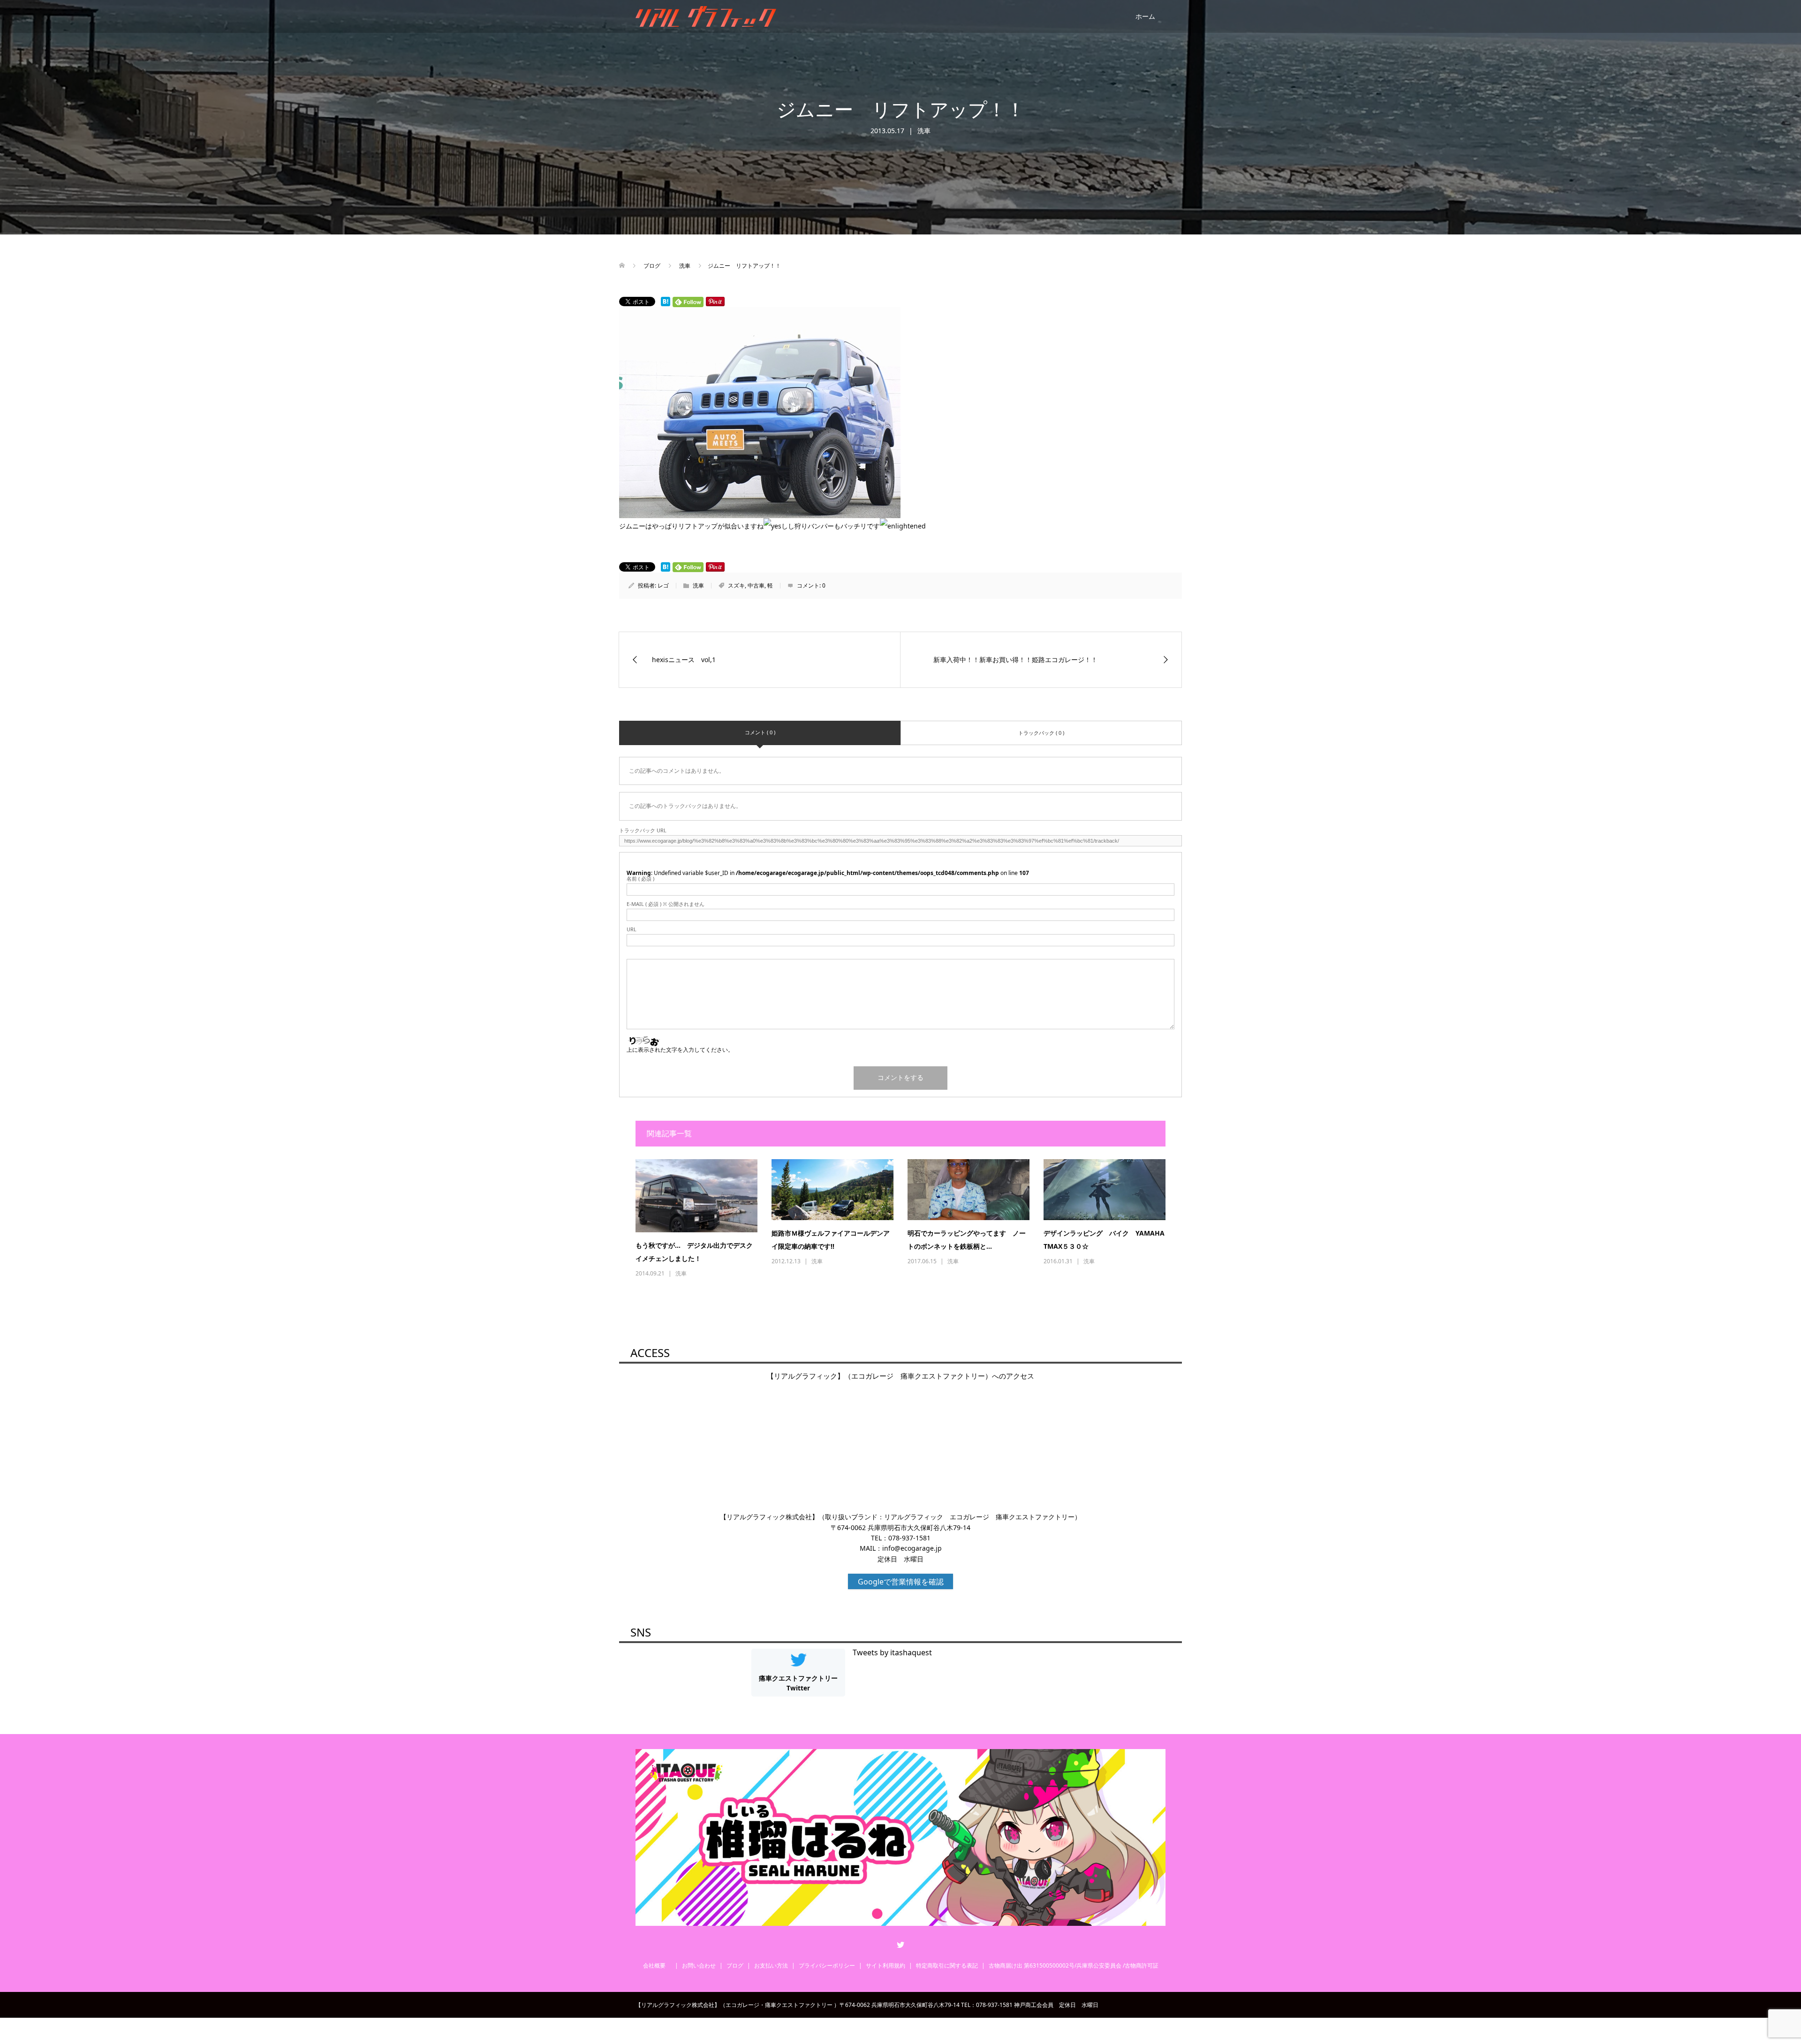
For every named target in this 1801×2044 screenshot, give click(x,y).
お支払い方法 (771, 1965)
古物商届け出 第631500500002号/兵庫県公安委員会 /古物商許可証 (1074, 1965)
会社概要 (657, 1965)
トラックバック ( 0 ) (1041, 733)
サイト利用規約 (885, 1965)
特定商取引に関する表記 (947, 1965)
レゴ (663, 585)
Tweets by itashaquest (892, 1652)
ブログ (735, 1965)
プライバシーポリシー (827, 1965)
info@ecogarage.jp (912, 1548)
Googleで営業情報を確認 (901, 1582)
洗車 (924, 131)
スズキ (736, 585)
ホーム (1145, 16)
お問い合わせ (699, 1965)
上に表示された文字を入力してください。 (680, 1050)
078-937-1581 (909, 1538)
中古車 (756, 585)
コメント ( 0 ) (760, 732)
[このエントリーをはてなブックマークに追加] (666, 302)
